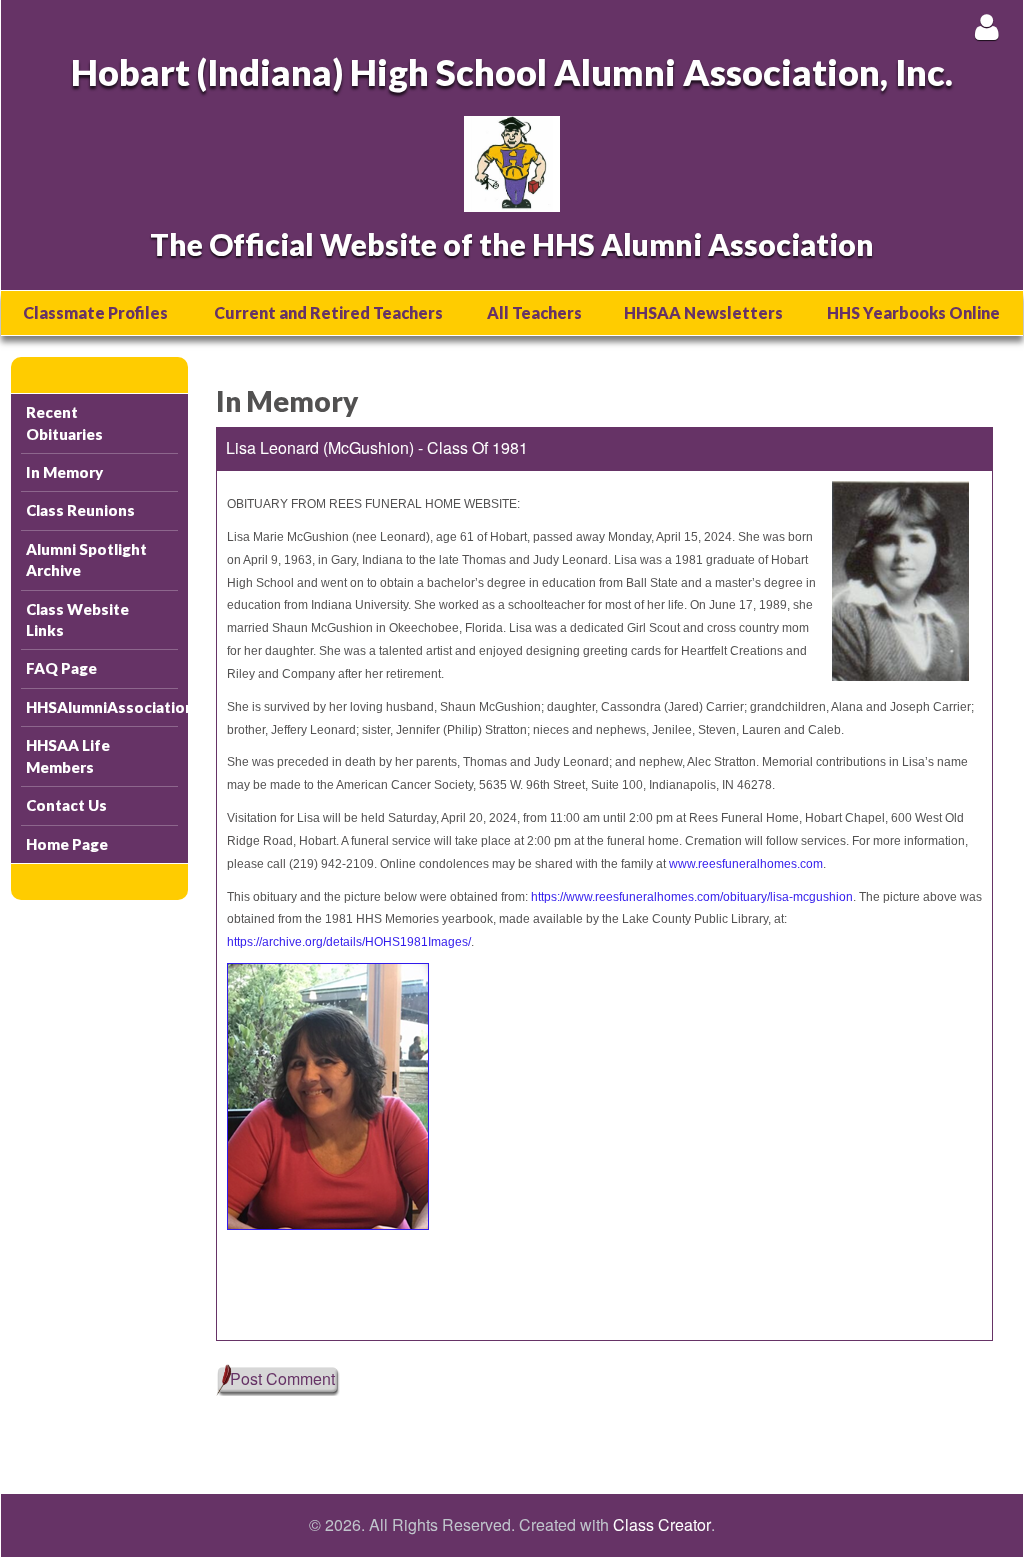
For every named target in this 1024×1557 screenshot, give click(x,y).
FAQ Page (61, 668)
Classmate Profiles (95, 312)
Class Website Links (77, 619)
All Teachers (534, 312)
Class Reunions (80, 510)
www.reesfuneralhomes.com (746, 864)
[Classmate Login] (986, 26)
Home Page (67, 844)
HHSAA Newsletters (703, 312)
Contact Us (66, 805)
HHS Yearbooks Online (913, 312)
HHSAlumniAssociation (102, 707)
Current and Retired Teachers (328, 312)
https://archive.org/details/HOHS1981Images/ (349, 942)
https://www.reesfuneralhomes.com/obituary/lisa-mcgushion (692, 897)
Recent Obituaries (64, 422)
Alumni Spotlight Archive (86, 559)
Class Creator (662, 1525)
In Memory (64, 472)
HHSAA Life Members (68, 755)
